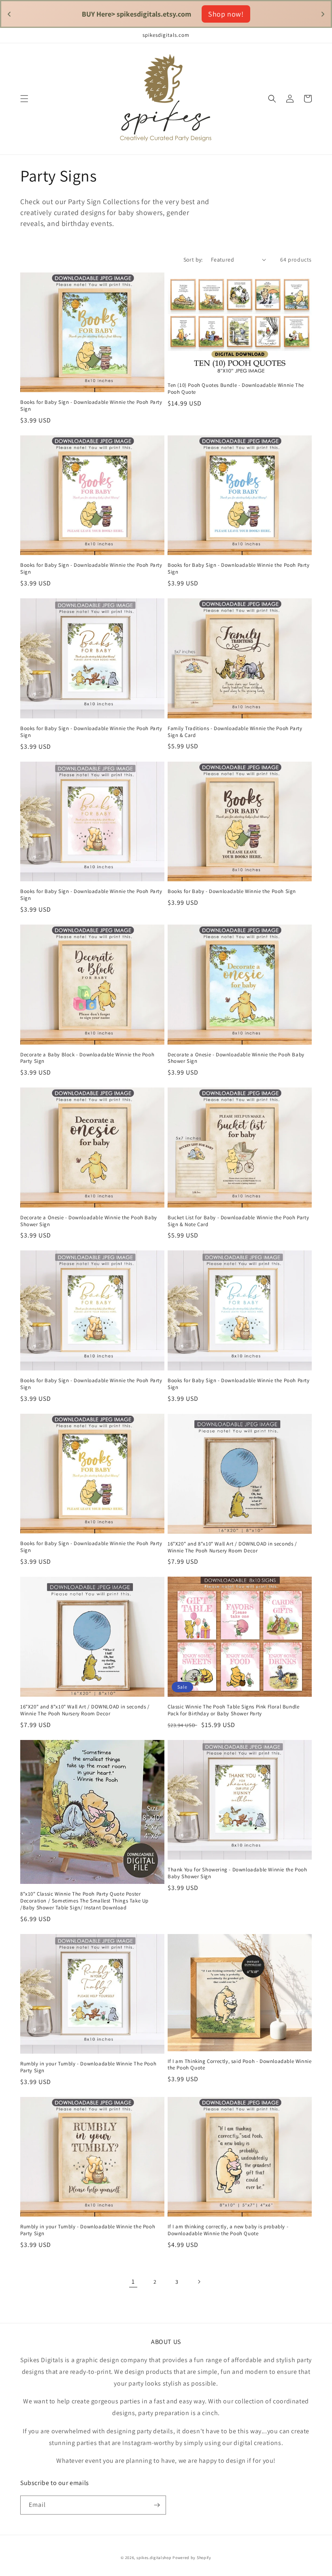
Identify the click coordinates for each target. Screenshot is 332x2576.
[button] (24, 99)
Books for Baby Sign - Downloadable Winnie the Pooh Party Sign (91, 406)
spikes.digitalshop (154, 2558)
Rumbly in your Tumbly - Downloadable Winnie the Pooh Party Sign (88, 2230)
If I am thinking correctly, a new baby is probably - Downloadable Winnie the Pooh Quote (228, 2230)
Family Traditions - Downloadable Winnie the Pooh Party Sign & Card (235, 732)
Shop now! (226, 14)
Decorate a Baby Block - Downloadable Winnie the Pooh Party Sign (87, 1058)
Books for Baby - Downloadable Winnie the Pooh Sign (232, 891)
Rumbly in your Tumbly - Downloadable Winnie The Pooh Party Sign (88, 2067)
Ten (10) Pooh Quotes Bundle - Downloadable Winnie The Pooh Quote (236, 389)
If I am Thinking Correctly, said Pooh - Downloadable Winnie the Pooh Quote (239, 2065)
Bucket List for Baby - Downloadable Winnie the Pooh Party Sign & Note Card (238, 1221)
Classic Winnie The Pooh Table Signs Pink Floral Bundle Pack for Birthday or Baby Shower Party (233, 1710)
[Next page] (199, 2282)
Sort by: (193, 260)
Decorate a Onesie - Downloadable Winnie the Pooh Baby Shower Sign (236, 1058)
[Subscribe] (157, 2505)
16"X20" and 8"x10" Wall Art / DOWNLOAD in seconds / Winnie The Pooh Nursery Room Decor (232, 1547)
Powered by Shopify (192, 2558)
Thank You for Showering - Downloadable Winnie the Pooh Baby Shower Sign (237, 1873)
